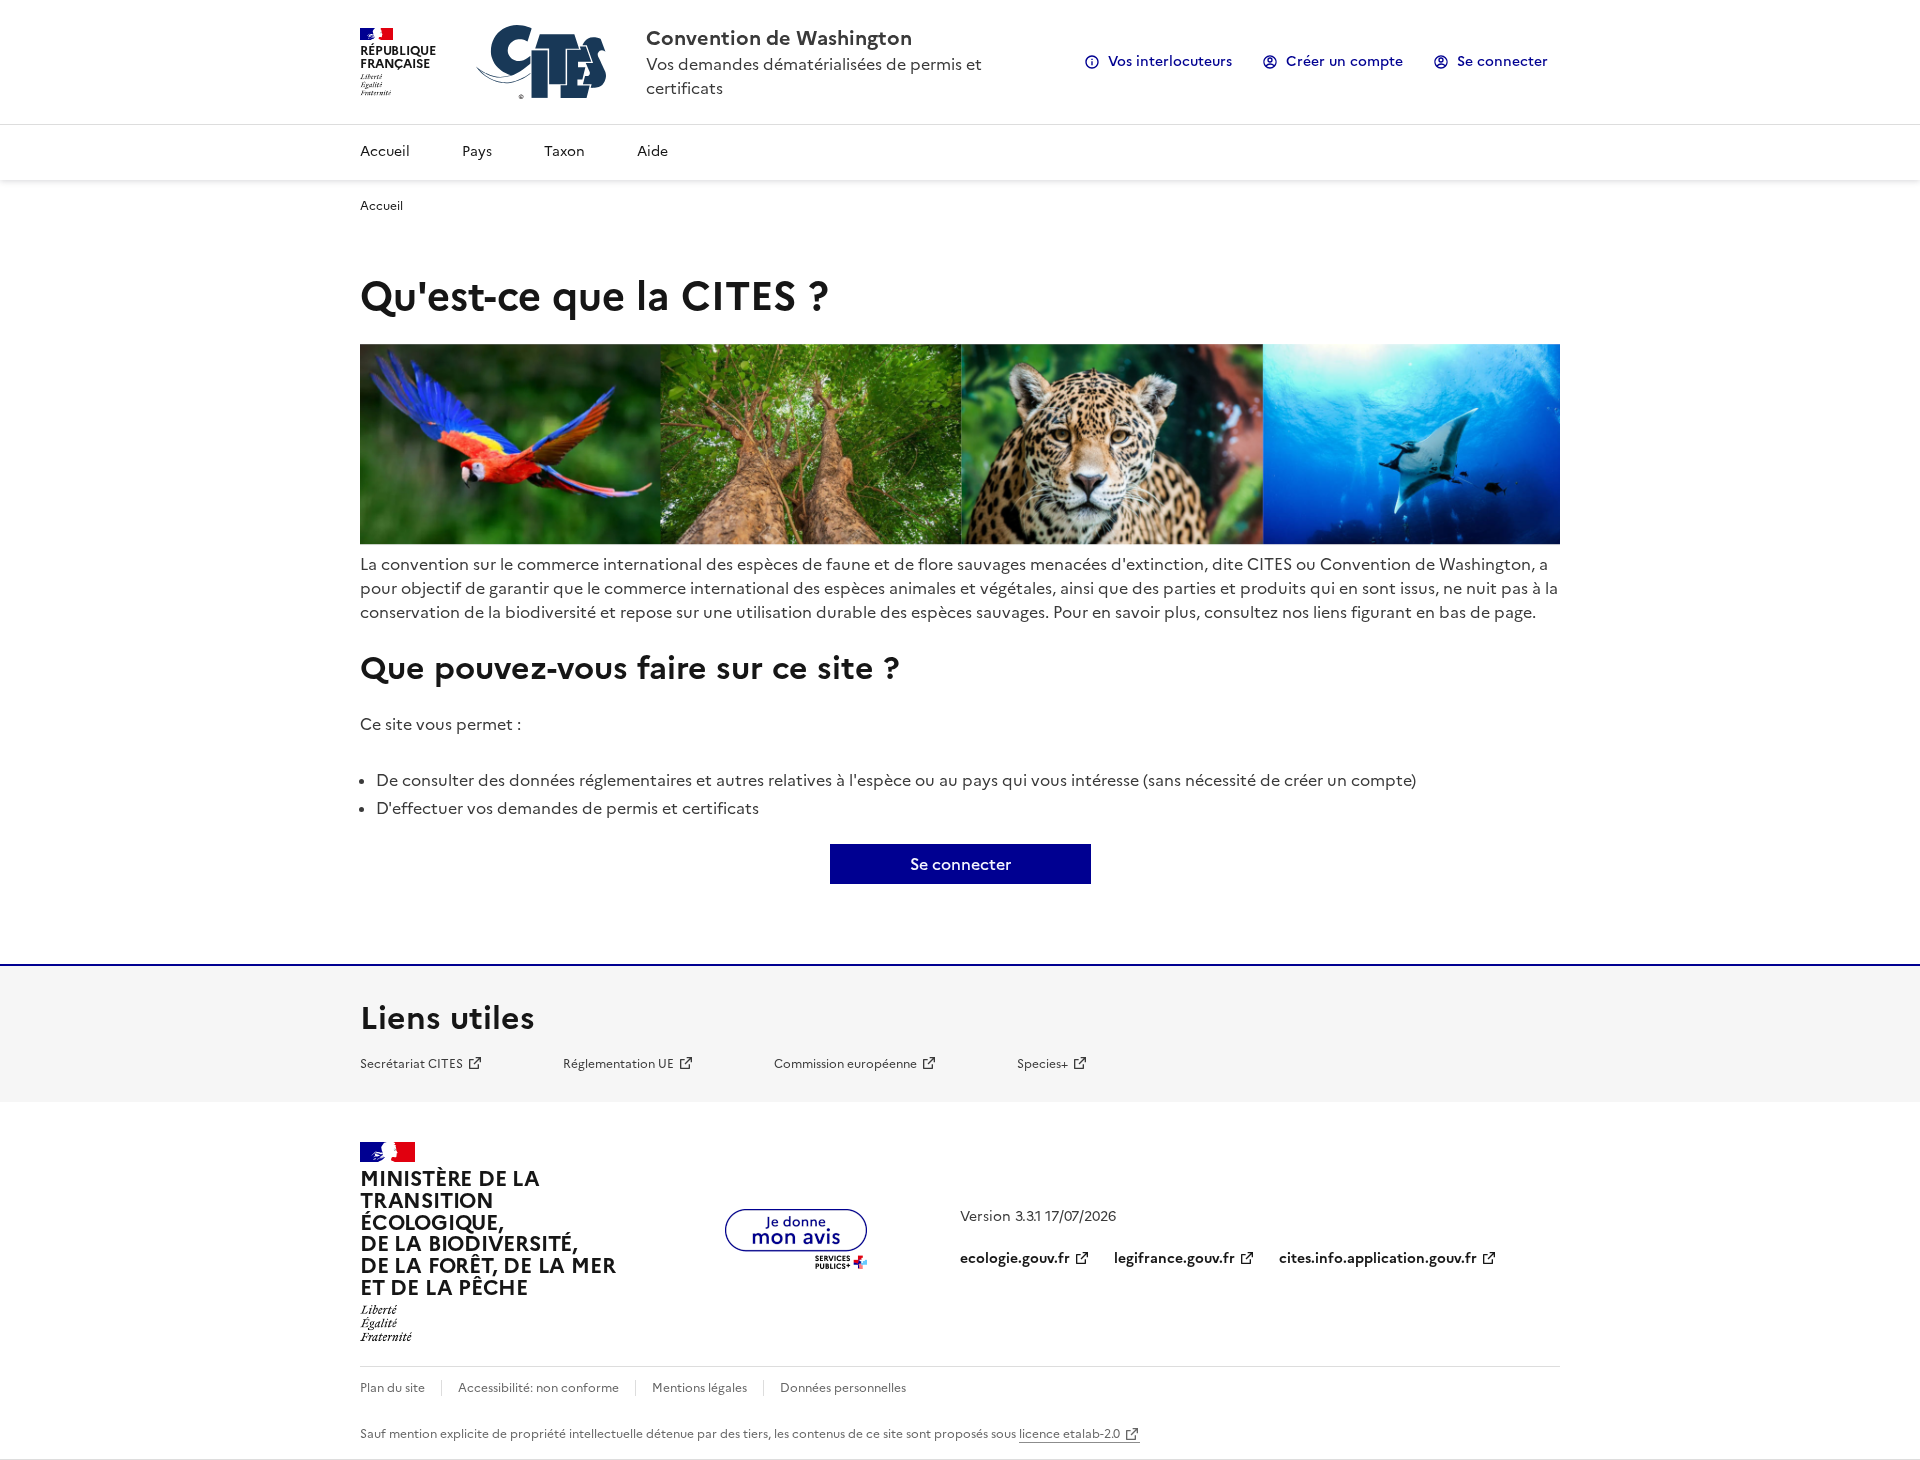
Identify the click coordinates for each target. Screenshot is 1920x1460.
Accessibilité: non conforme (538, 1388)
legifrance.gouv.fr (1174, 1258)
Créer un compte (1344, 61)
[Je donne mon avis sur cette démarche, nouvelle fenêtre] (796, 1263)
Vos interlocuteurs (1170, 61)
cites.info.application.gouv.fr (1378, 1258)
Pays (477, 151)
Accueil (385, 151)
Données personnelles (843, 1388)
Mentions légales (699, 1388)
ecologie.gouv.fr (1015, 1258)
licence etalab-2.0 (1069, 1434)
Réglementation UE (618, 1064)
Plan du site (392, 1388)
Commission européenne (845, 1064)
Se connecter (1502, 61)
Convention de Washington (779, 38)
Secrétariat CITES (411, 1064)
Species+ (1042, 1064)
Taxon (564, 151)
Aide (652, 151)
